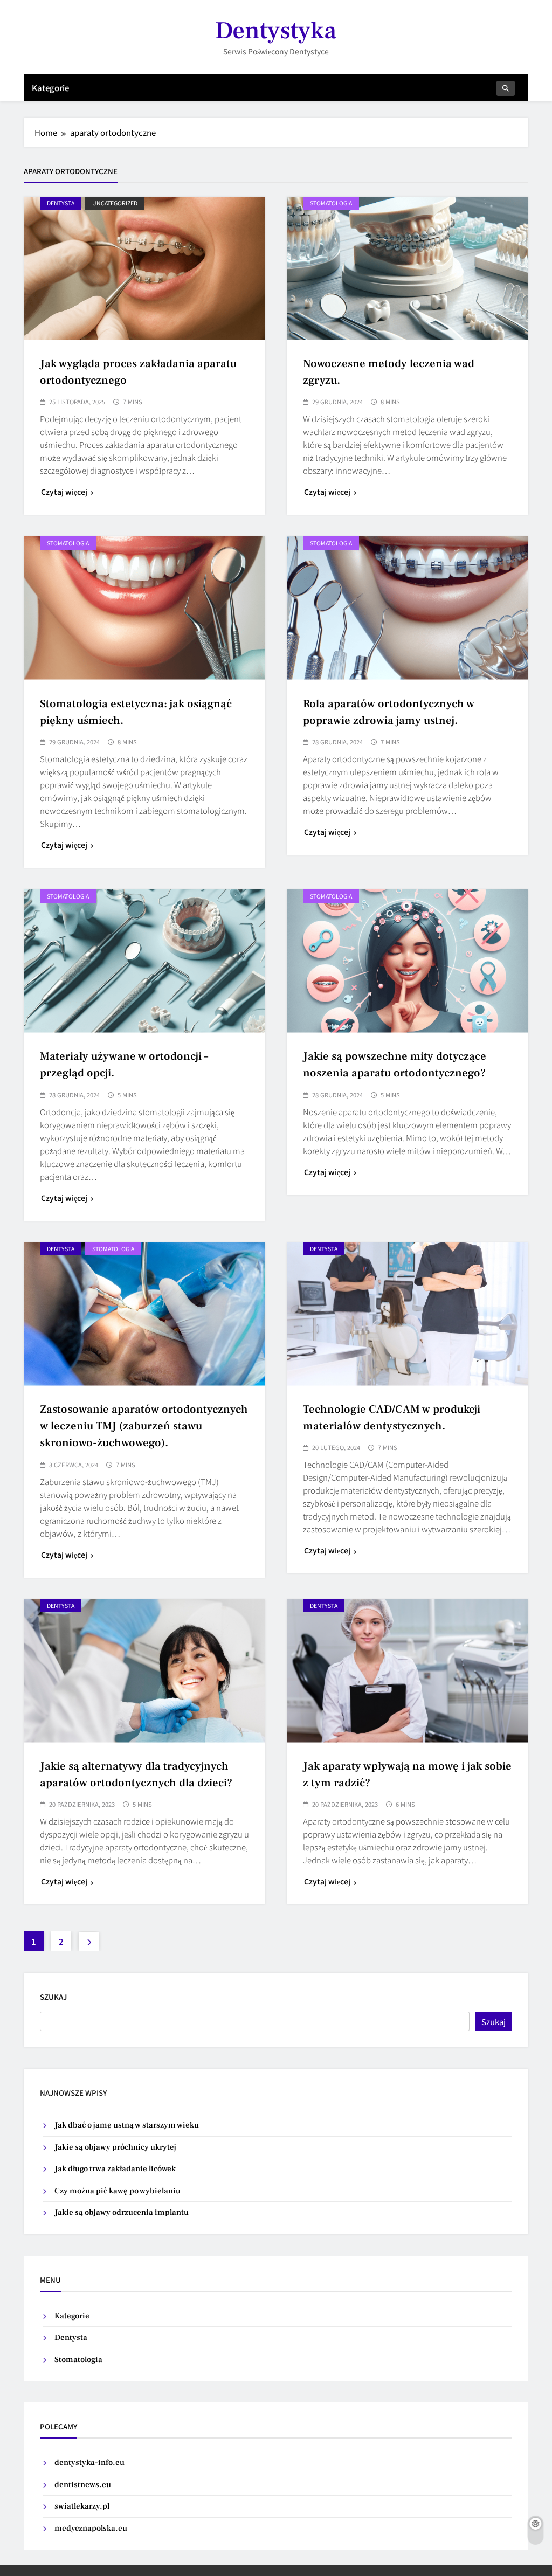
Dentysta (71, 2337)
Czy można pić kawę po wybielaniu (118, 2191)
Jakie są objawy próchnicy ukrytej (115, 2147)
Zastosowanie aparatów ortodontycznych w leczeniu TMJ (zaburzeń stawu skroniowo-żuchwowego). (144, 1426)
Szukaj (53, 1997)
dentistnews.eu (83, 2485)
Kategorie (50, 88)
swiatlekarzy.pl (82, 2506)
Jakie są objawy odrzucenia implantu (122, 2212)
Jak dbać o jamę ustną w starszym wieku (127, 2125)
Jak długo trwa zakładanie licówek (115, 2169)
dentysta (61, 203)
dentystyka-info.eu (89, 2463)
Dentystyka (276, 31)
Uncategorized (115, 203)
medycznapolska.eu (91, 2528)
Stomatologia (331, 203)
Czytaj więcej (64, 492)
